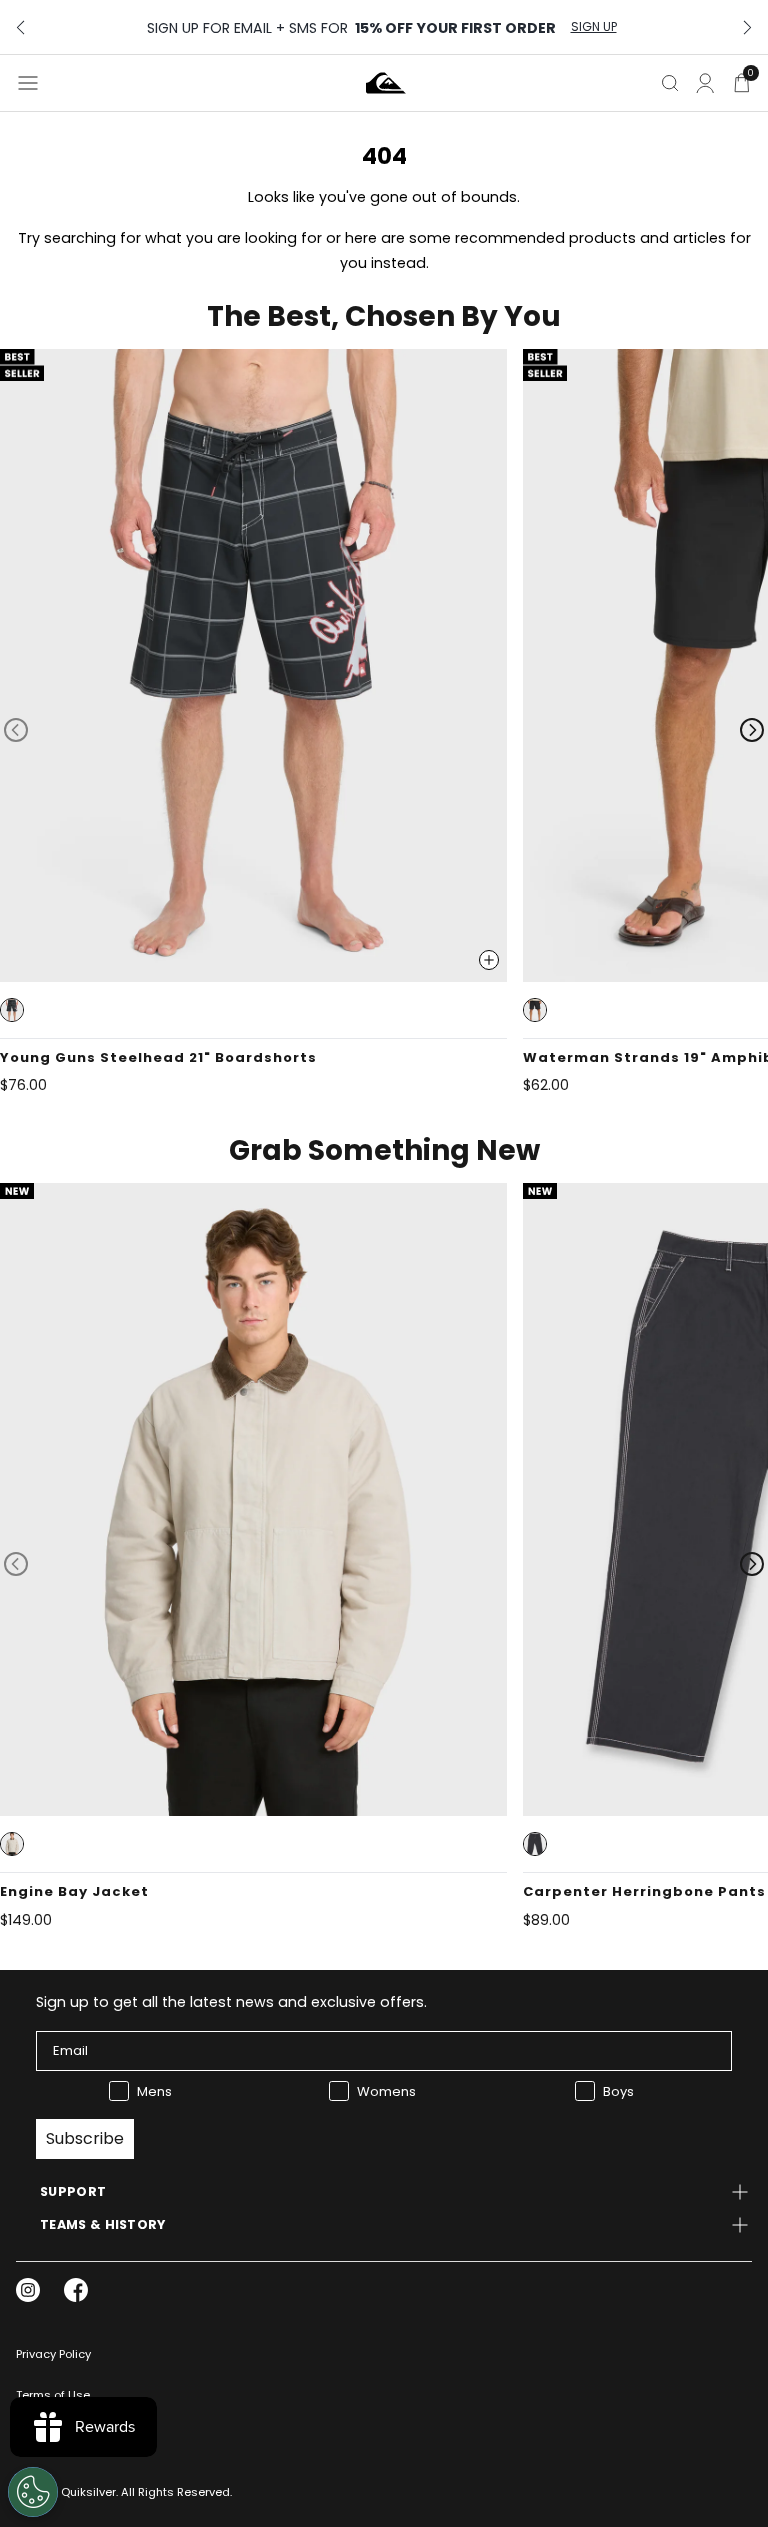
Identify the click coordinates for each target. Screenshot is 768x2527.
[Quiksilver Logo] (386, 83)
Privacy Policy (53, 2354)
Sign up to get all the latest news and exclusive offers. (231, 2002)
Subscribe (85, 2138)
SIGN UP (594, 27)
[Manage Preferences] (33, 2492)
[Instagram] (28, 2290)
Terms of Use (53, 2395)
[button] (12, 1010)
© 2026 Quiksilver (66, 2492)
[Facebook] (76, 2290)
